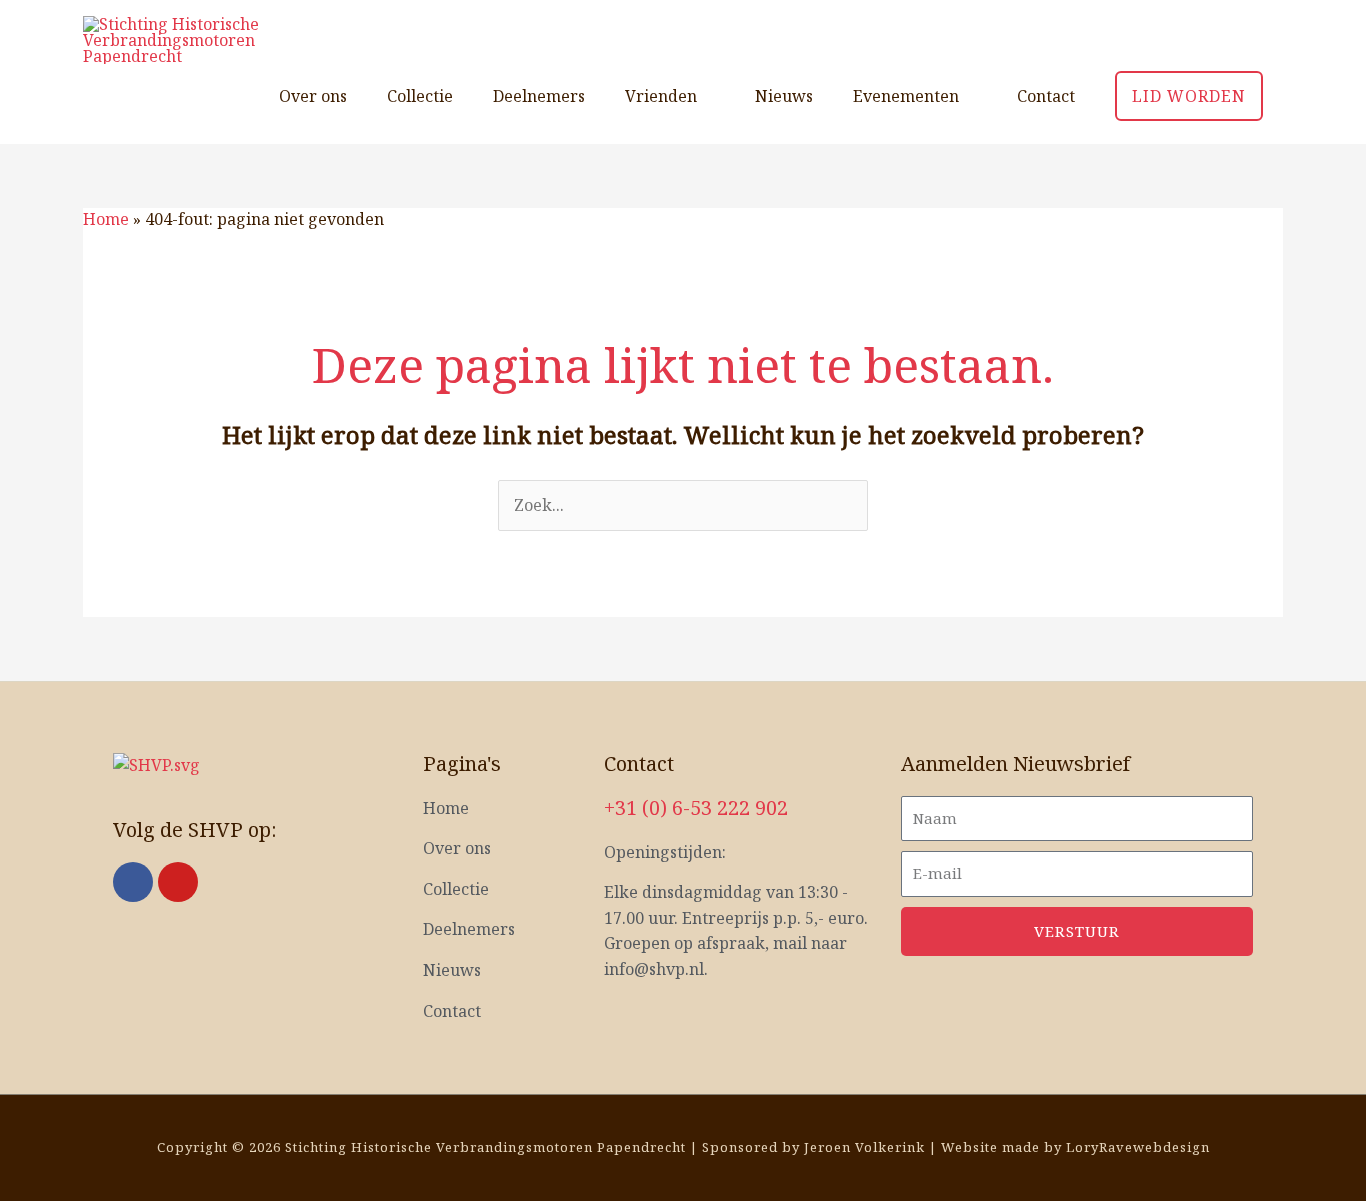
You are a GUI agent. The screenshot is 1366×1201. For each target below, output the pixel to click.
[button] (1189, 96)
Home (106, 219)
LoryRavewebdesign (1138, 1147)
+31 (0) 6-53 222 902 (696, 807)
